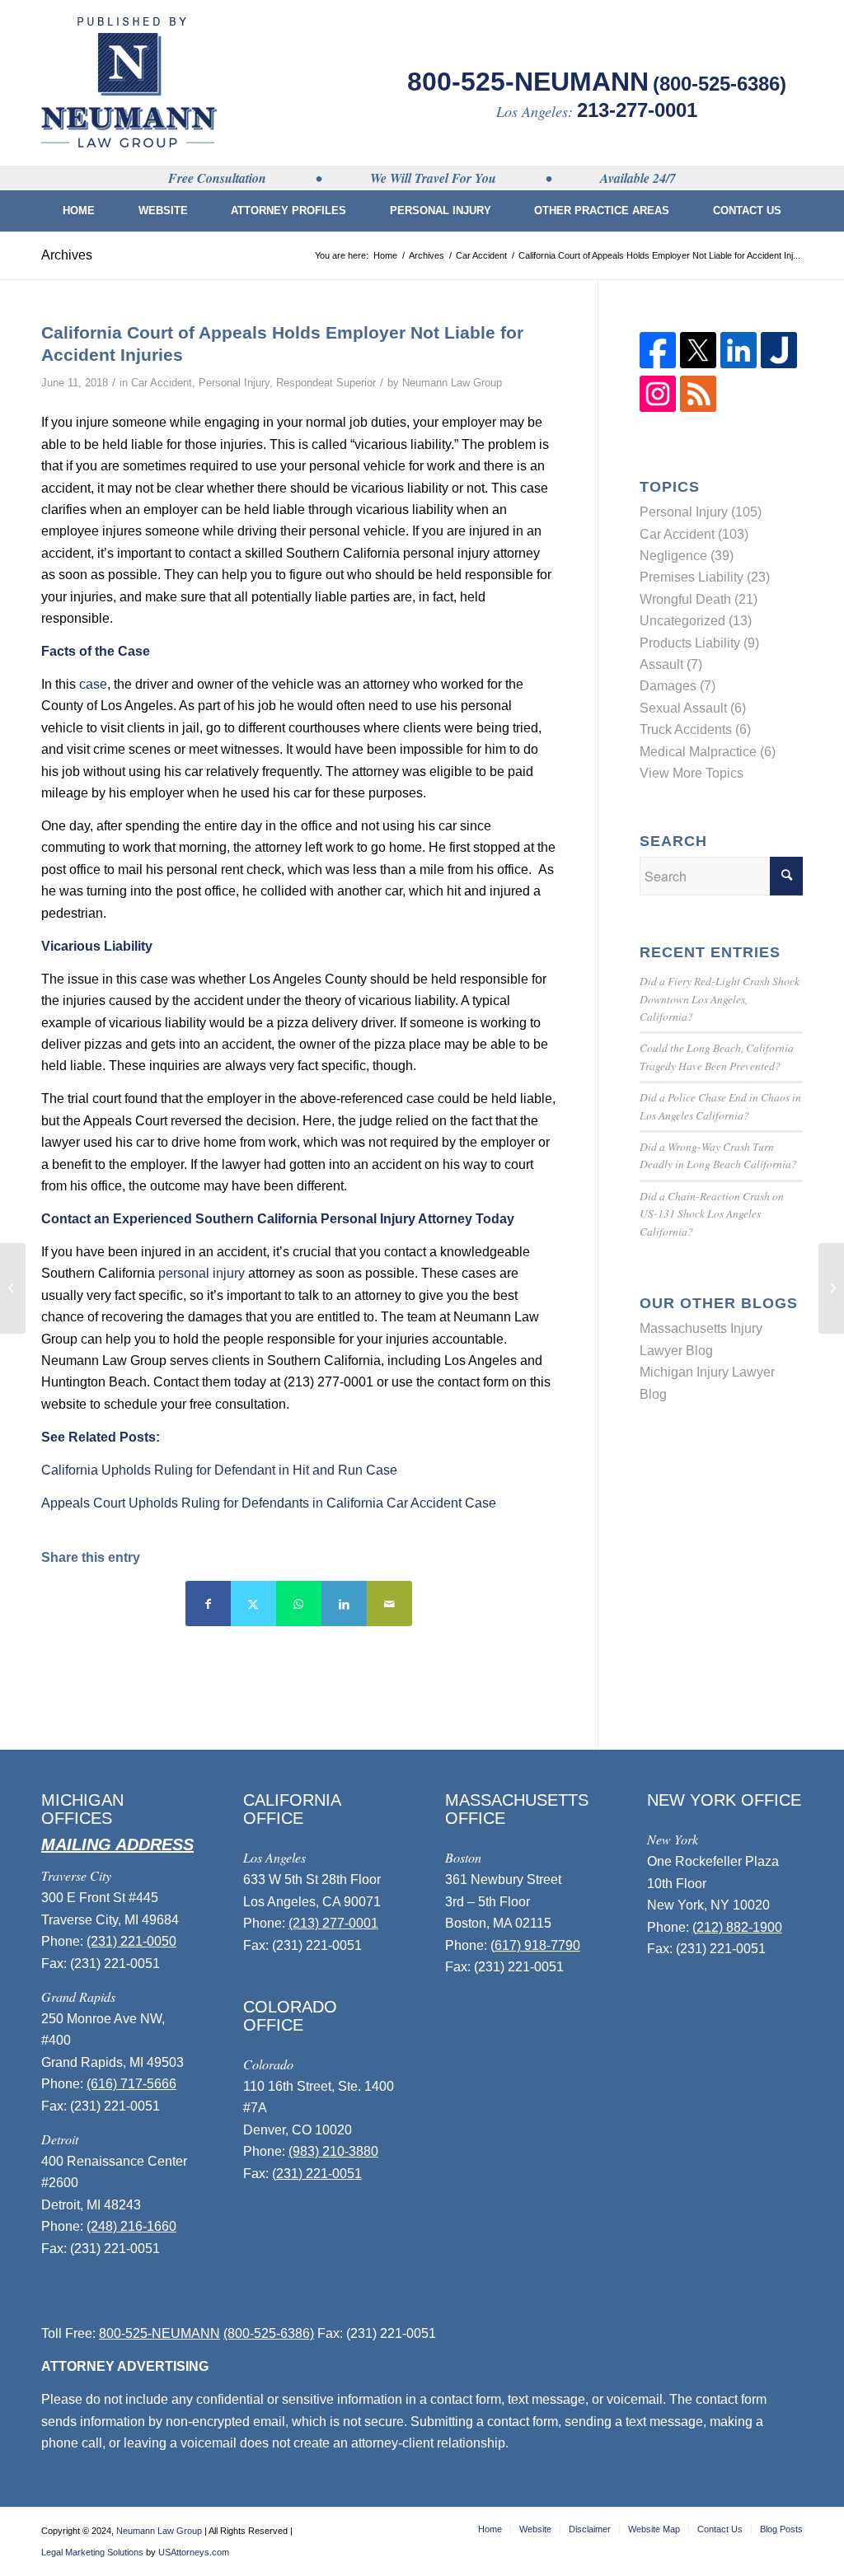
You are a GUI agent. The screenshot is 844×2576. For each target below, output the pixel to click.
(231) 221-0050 (131, 1941)
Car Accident (162, 383)
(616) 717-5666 (131, 2084)
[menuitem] (79, 211)
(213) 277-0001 (333, 1923)
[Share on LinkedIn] (344, 1604)
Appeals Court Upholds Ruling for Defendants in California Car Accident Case (269, 1503)
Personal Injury (234, 383)
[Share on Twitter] (253, 1604)
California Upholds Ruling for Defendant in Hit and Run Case (219, 1470)
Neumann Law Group (452, 383)
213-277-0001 (637, 110)
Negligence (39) (687, 556)
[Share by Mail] (389, 1604)
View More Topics (692, 773)
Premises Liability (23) (705, 577)
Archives (67, 255)
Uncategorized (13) (696, 621)
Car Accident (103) (694, 534)
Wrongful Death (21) (699, 599)
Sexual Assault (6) (693, 708)
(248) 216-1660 (131, 2226)
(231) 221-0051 (317, 2174)
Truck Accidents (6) (695, 729)
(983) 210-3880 (333, 2151)
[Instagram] (658, 407)
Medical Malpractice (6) (708, 752)
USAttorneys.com (194, 2552)
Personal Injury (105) (701, 512)
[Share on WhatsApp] (299, 1604)
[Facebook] (658, 364)
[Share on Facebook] (208, 1604)
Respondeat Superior (326, 383)
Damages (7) (678, 686)
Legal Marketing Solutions (92, 2552)
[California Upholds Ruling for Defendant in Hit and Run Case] (13, 1288)
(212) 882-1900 (737, 1927)
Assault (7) (671, 664)
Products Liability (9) (699, 643)
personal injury (202, 1273)
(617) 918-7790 (535, 1945)
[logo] (129, 82)
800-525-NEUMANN (528, 82)
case (93, 684)
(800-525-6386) (720, 84)
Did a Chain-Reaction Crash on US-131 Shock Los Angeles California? (712, 1213)
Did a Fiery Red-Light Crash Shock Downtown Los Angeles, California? (720, 998)
